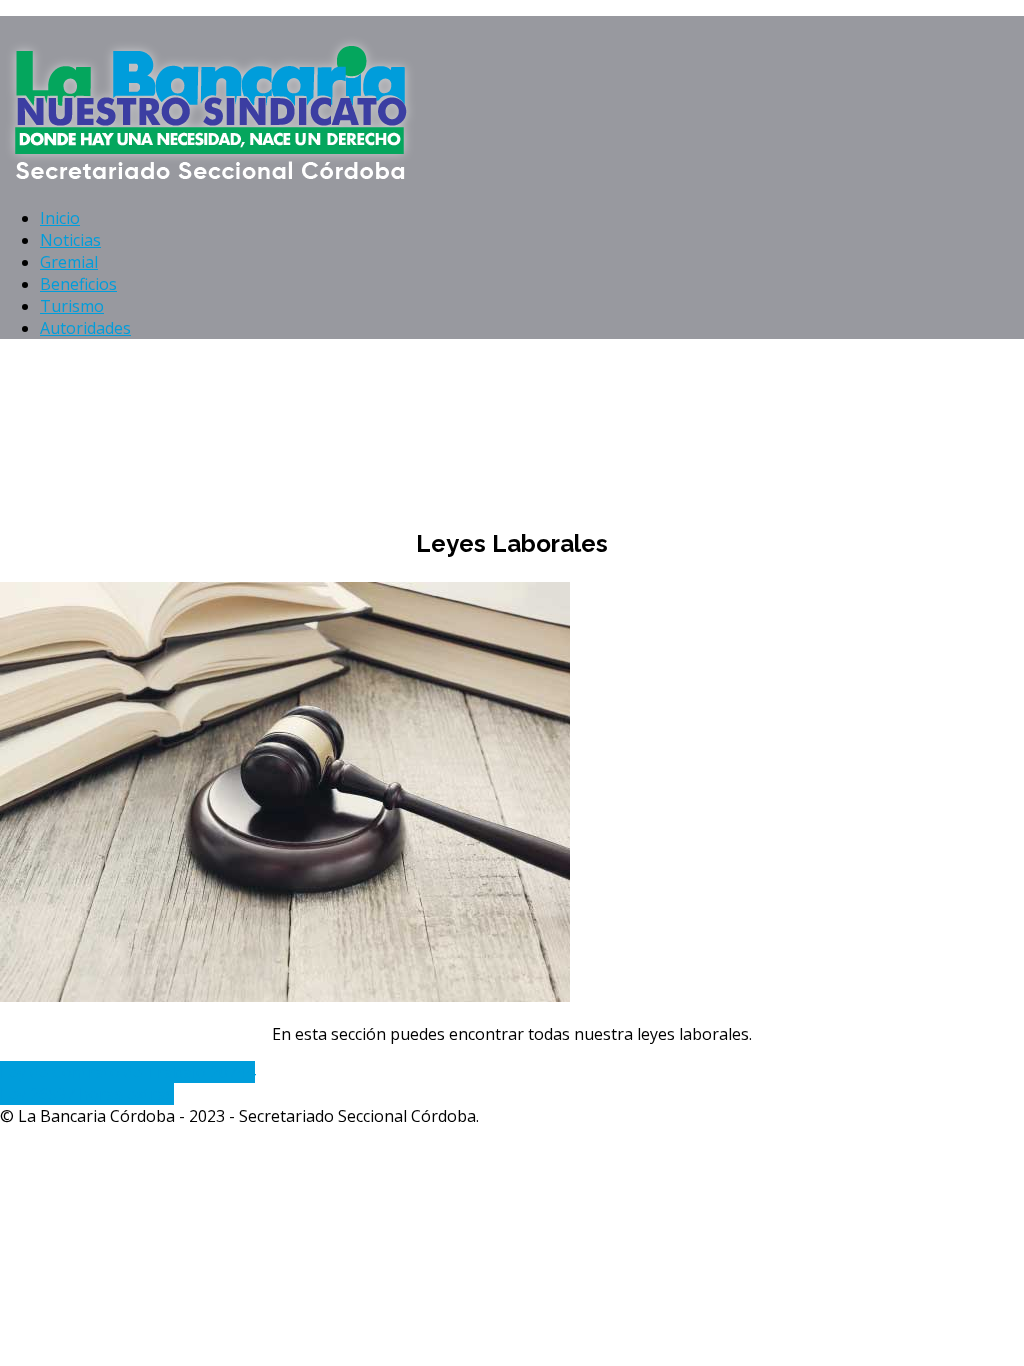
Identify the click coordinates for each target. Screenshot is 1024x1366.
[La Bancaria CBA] (214, 180)
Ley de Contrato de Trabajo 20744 (127, 1072)
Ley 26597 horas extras (87, 1094)
